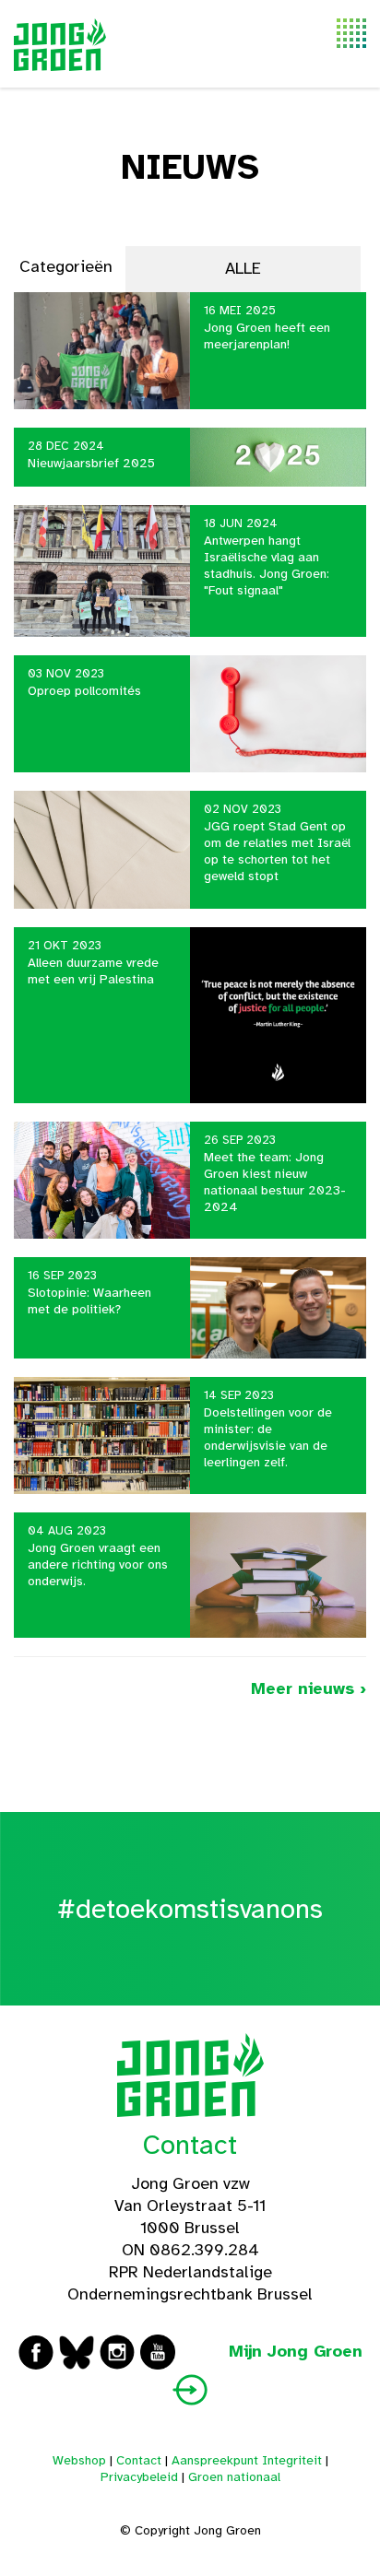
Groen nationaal (234, 2477)
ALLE (243, 268)
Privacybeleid (139, 2477)
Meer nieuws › (309, 1688)
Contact (190, 2145)
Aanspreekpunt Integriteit (247, 2460)
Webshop (79, 2460)
